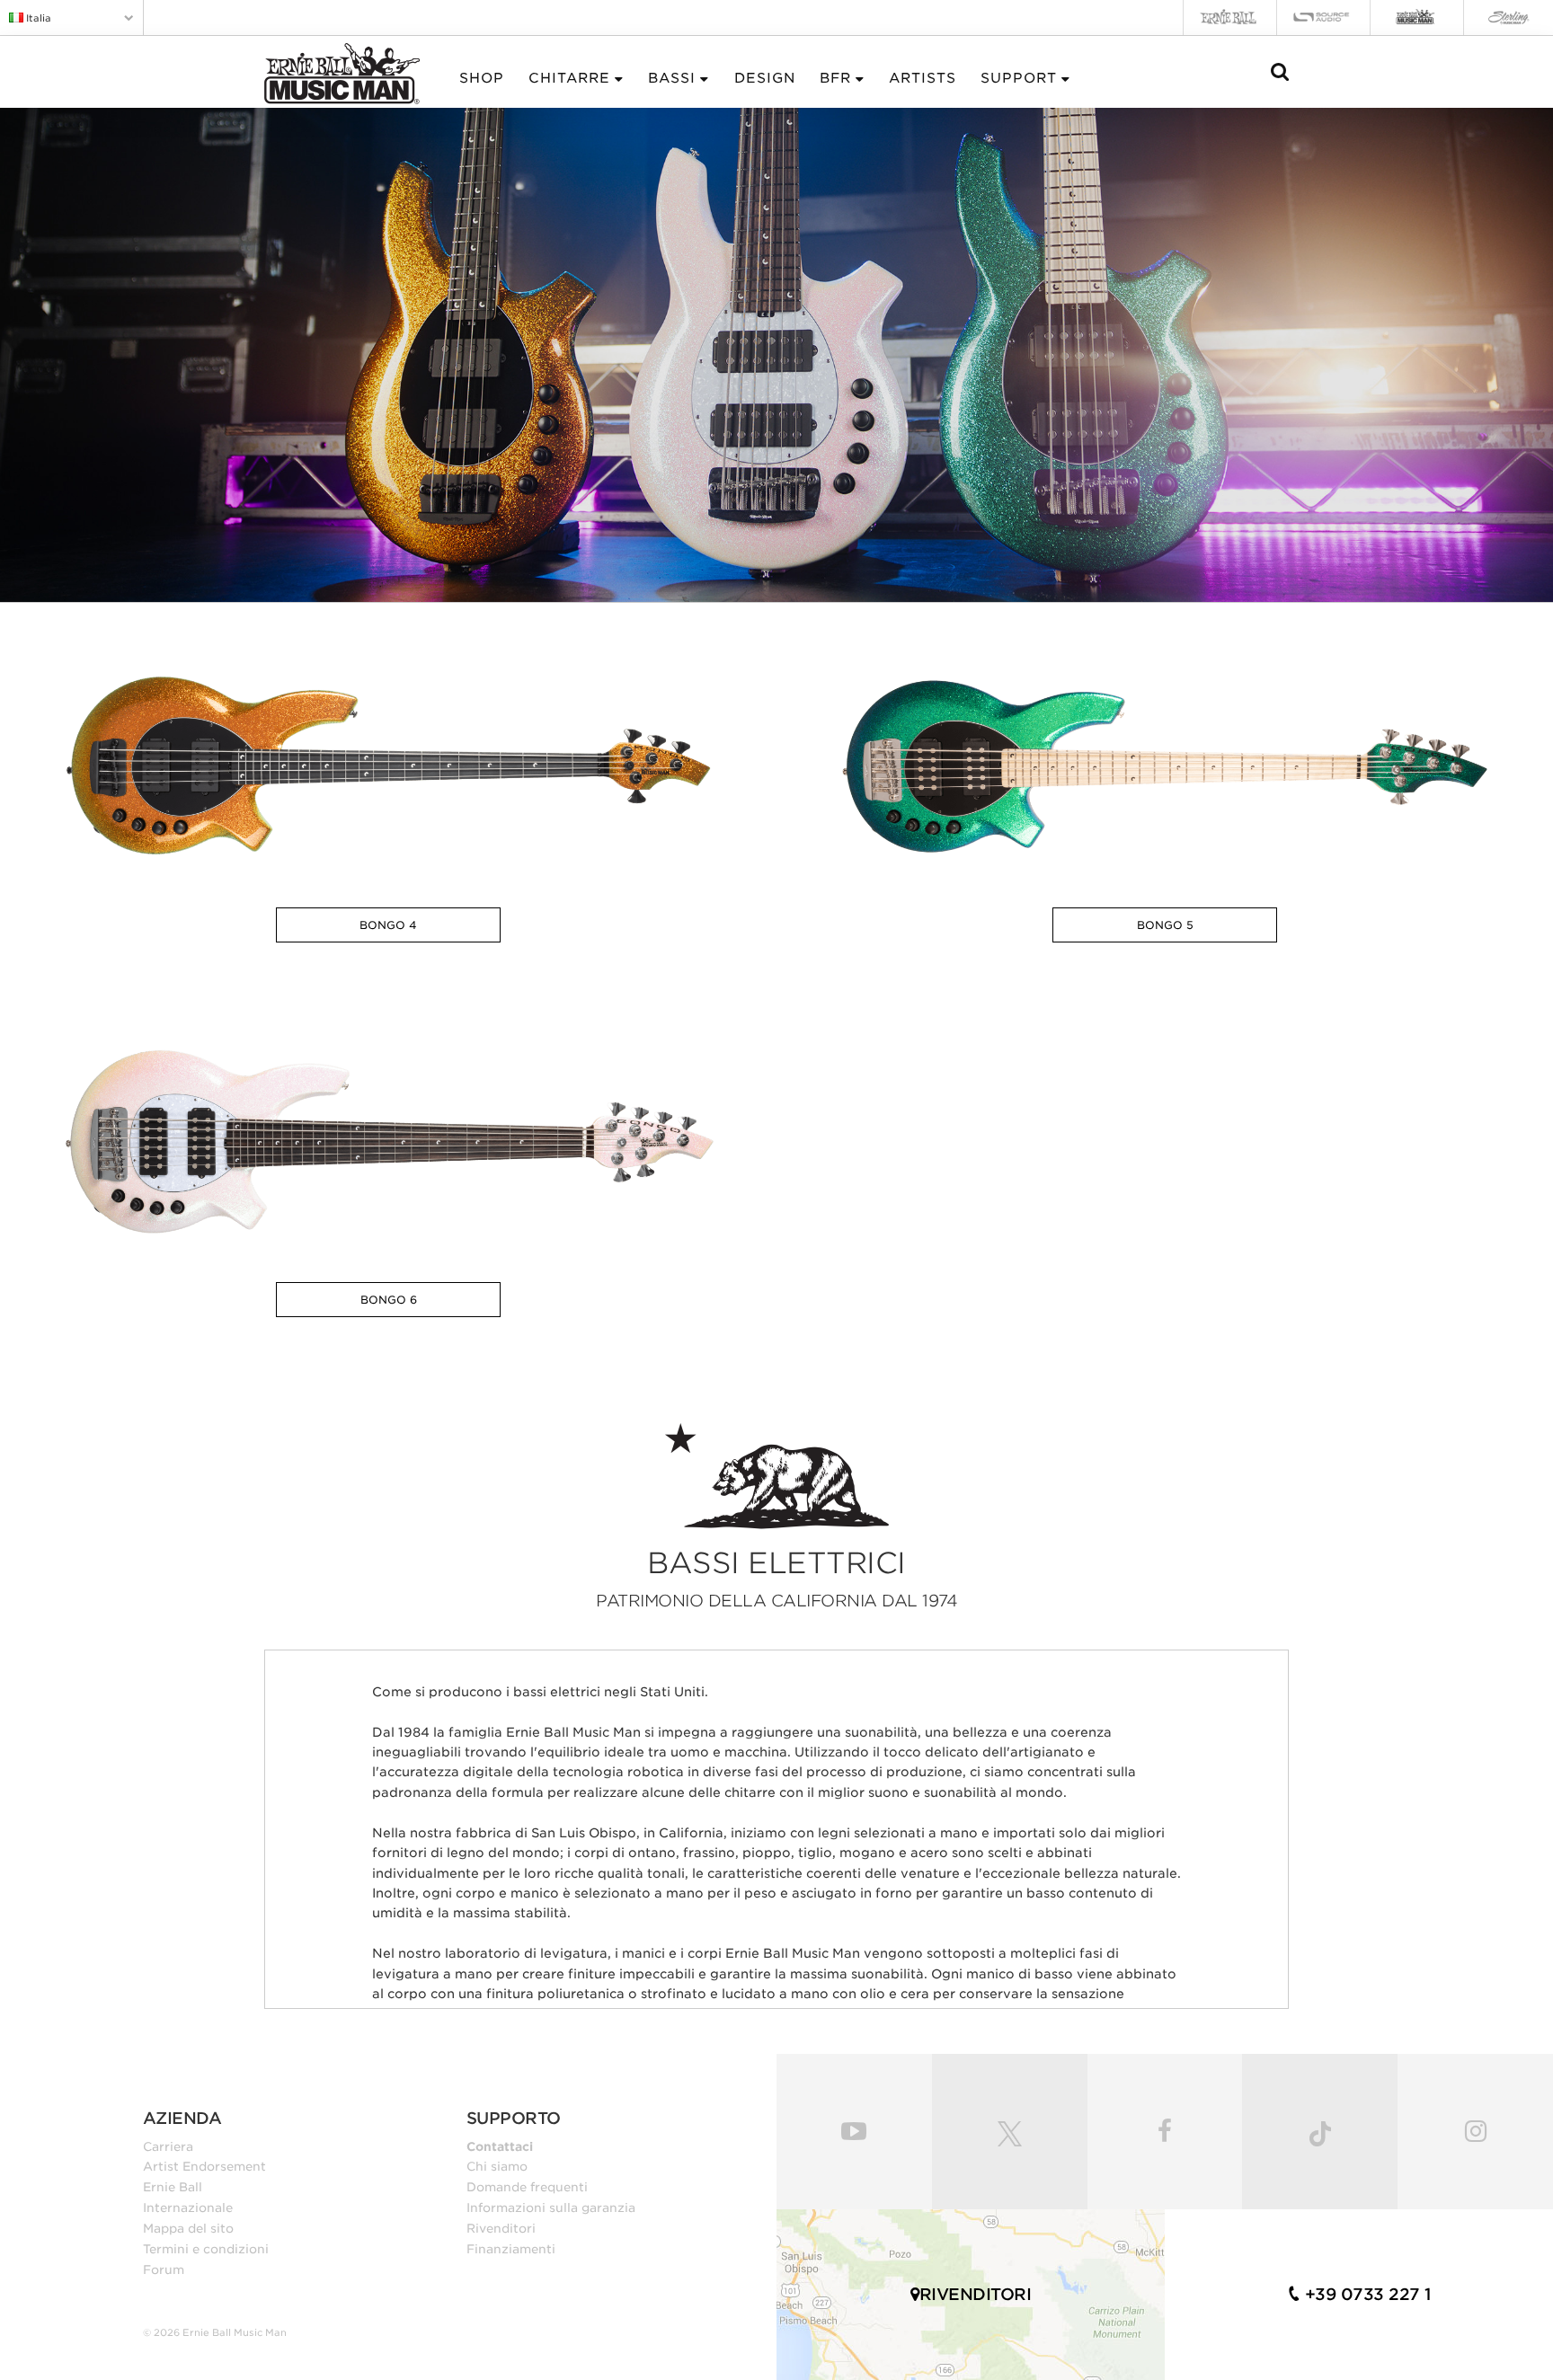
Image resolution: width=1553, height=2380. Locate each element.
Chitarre (569, 78)
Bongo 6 (389, 1300)
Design (765, 78)
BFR (835, 78)
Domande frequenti (527, 2187)
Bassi (672, 78)
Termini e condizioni (206, 2249)
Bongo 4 (388, 925)
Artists (923, 78)
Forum (164, 2269)
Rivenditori (501, 2228)
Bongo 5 (1165, 925)
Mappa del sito (188, 2228)
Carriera (168, 2146)
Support (1019, 78)
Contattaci (500, 2146)
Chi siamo (497, 2166)
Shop (482, 78)
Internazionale (188, 2207)
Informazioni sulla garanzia (551, 2207)
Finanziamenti (511, 2249)
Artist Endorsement (204, 2166)
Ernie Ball (173, 2187)
